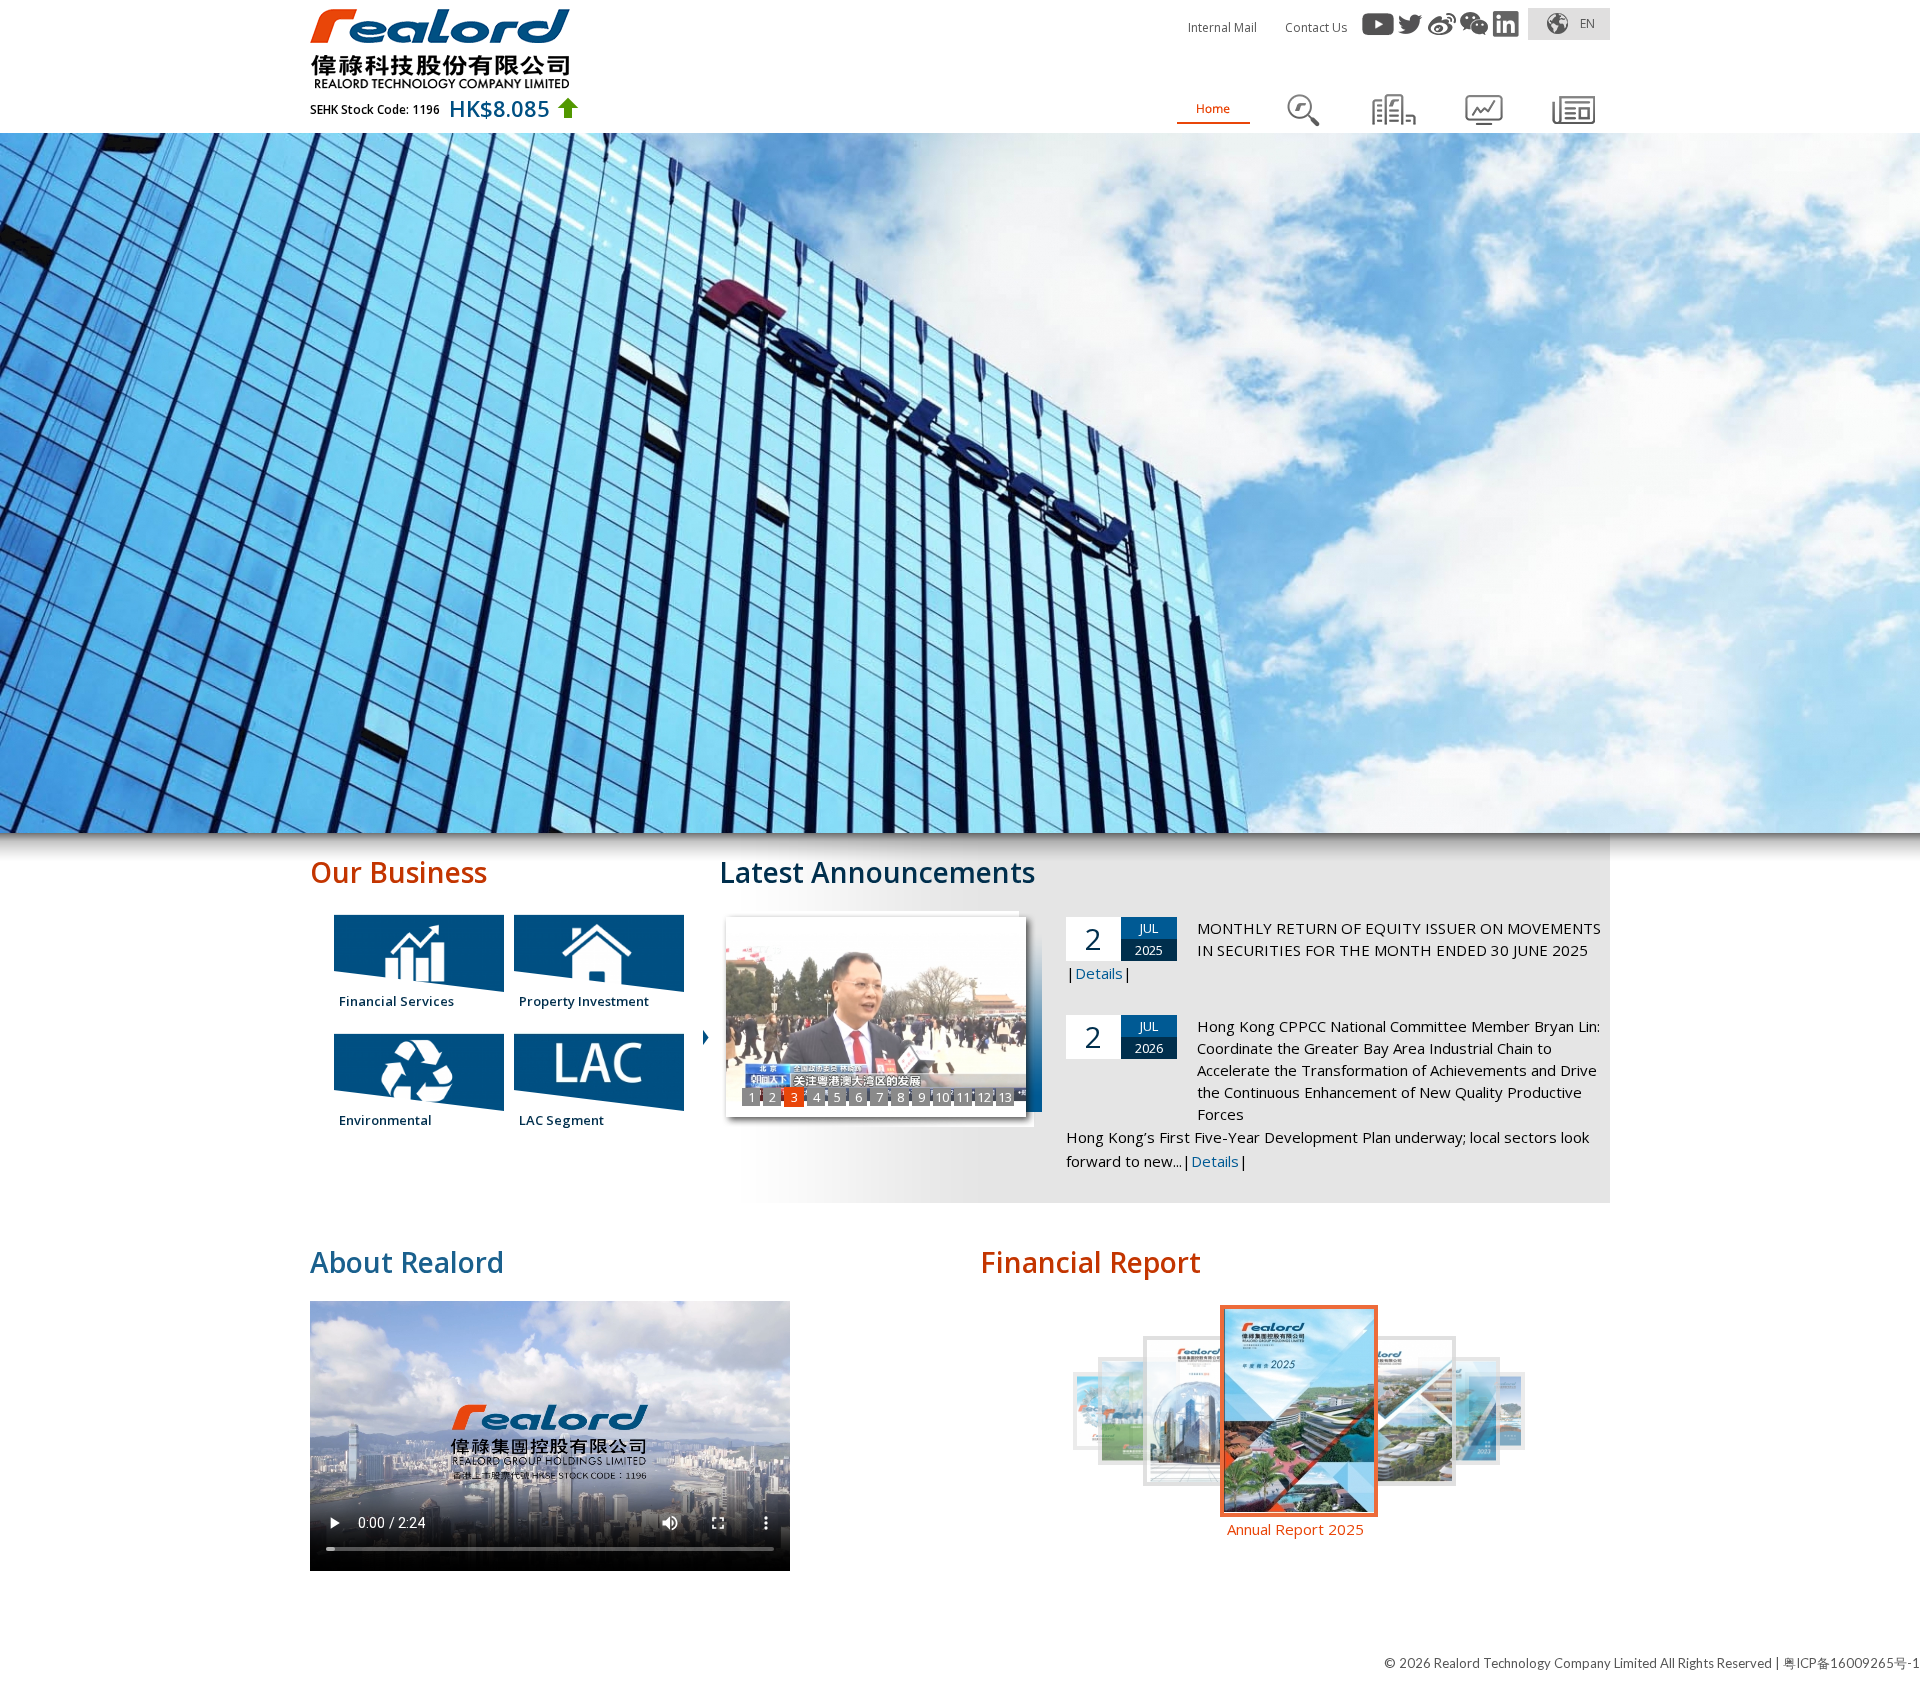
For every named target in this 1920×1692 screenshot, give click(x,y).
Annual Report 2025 (1295, 1529)
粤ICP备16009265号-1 (1851, 1663)
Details (1099, 973)
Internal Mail (1222, 27)
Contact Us (1316, 27)
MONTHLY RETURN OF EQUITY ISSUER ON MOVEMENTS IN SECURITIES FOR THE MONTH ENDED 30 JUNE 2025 (1399, 939)
